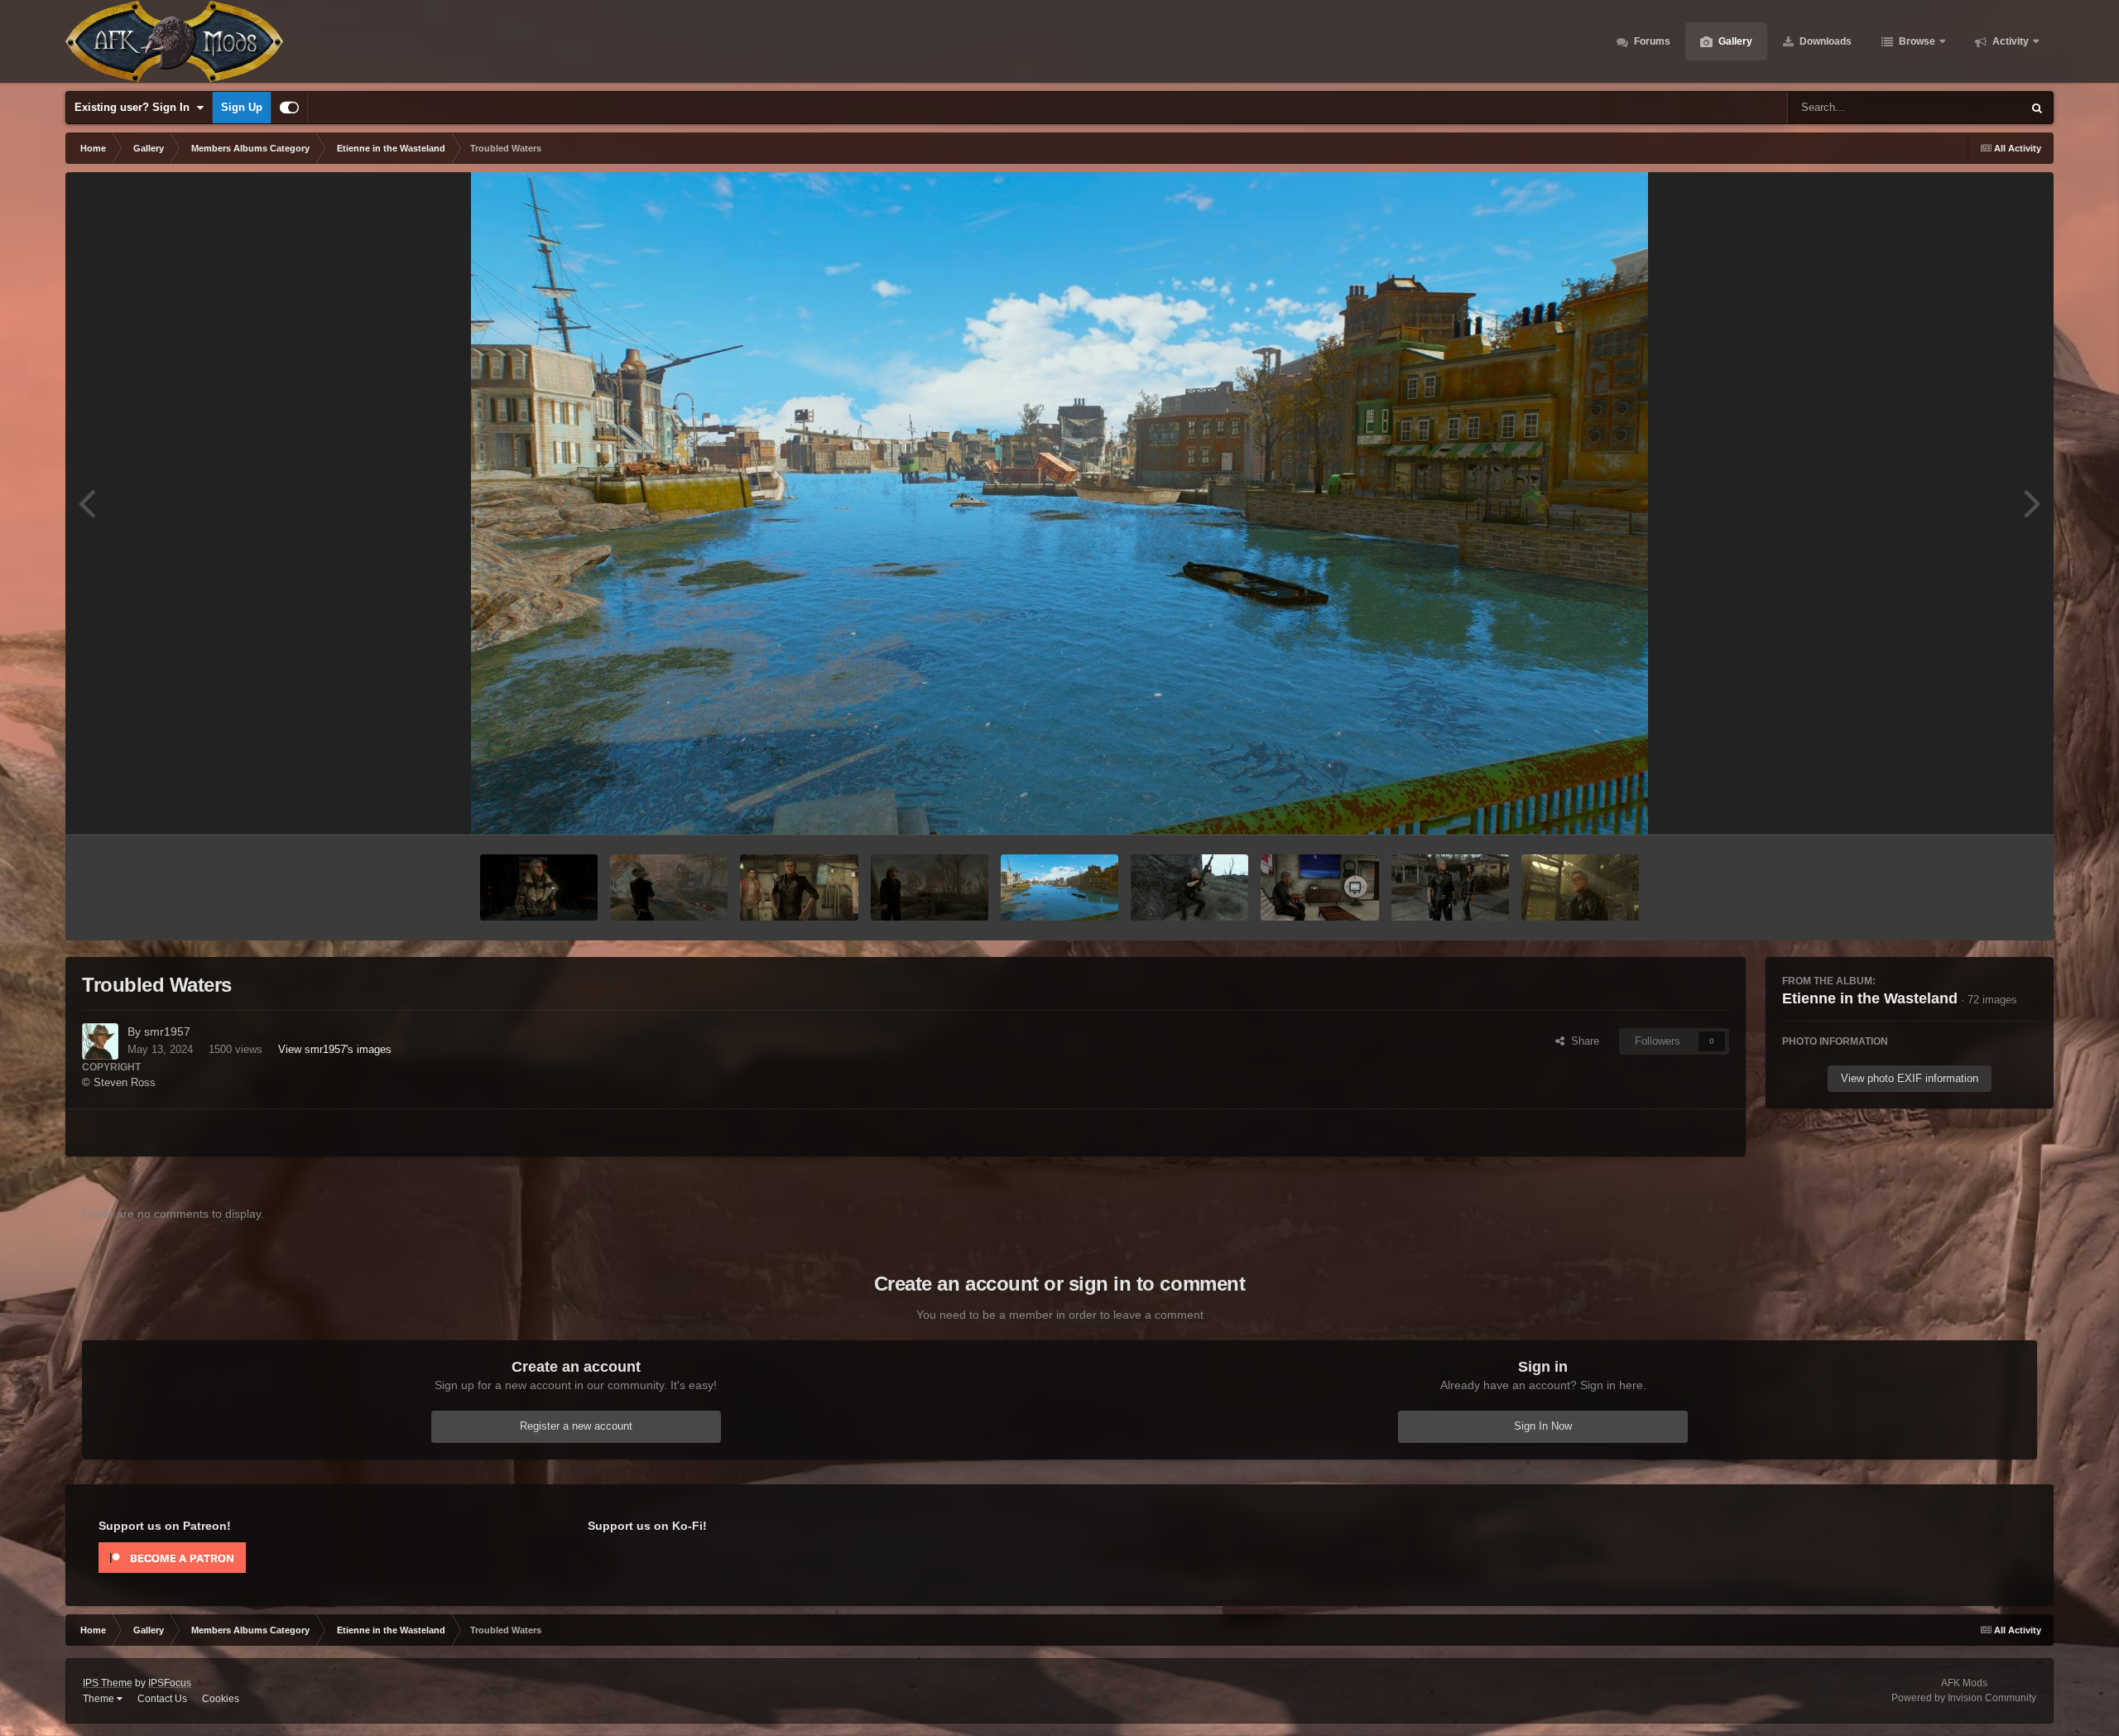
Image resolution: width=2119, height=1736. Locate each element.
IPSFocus (170, 1683)
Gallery (1734, 41)
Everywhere (1972, 108)
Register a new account (576, 1426)
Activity (2009, 41)
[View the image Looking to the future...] (930, 887)
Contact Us (162, 1699)
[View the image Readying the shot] (1189, 887)
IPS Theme (108, 1683)
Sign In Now (1543, 1426)
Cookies (221, 1699)
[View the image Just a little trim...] (799, 887)
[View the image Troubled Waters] (1059, 887)
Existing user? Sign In (135, 107)
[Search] (2037, 108)
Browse (1916, 41)
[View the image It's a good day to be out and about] (1450, 887)
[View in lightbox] (1059, 503)
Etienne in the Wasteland (1870, 998)
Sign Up (242, 107)
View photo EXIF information (1910, 1078)
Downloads (1824, 41)
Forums (1651, 41)
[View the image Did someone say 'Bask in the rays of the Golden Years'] (1580, 887)
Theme (100, 1699)
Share (1582, 1041)
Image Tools (1987, 804)
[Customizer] (289, 108)
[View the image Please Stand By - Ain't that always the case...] (1319, 887)
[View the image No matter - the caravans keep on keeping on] (669, 887)
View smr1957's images (335, 1049)
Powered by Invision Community (1964, 1698)
